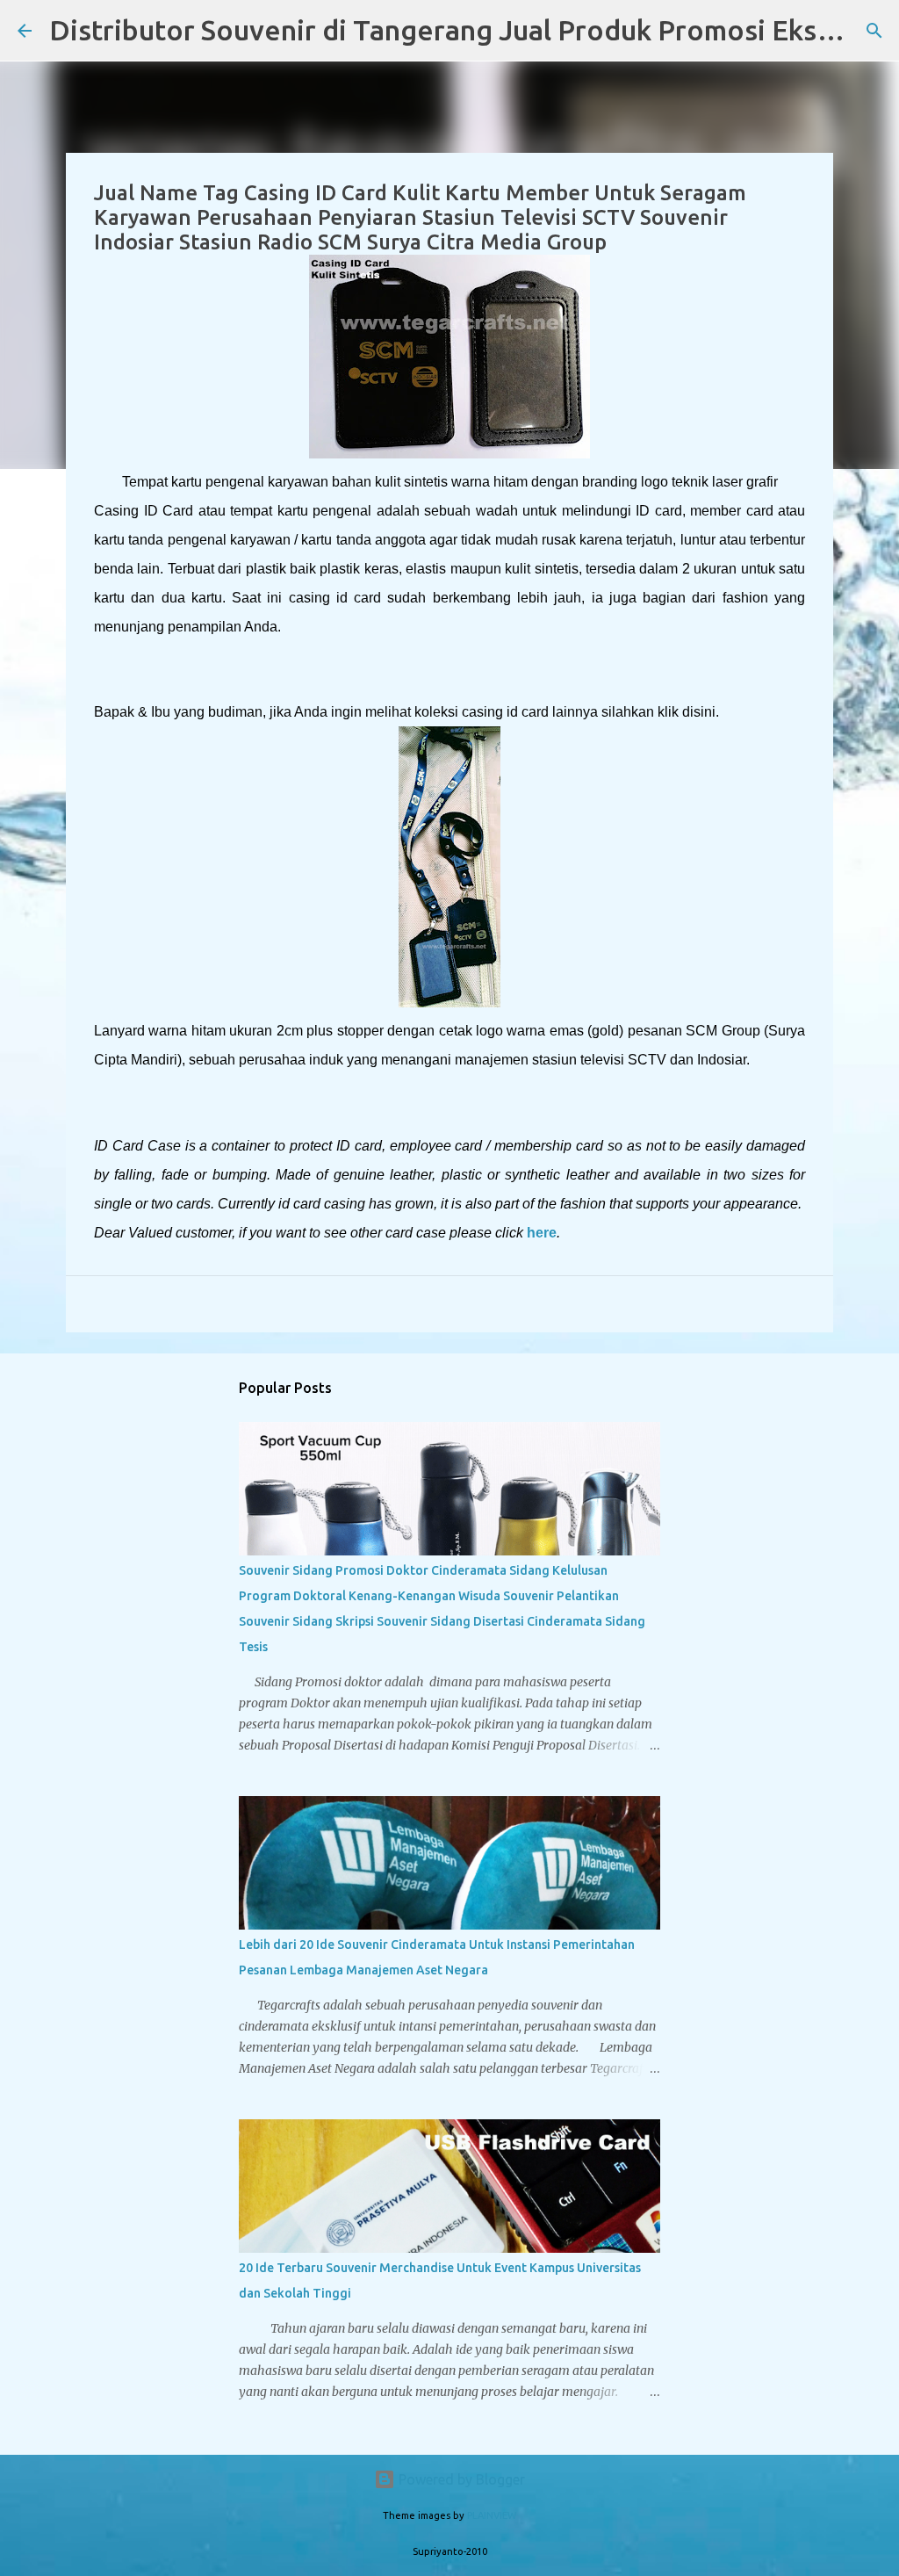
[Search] (874, 31)
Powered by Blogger (460, 2479)
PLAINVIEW (492, 2515)
